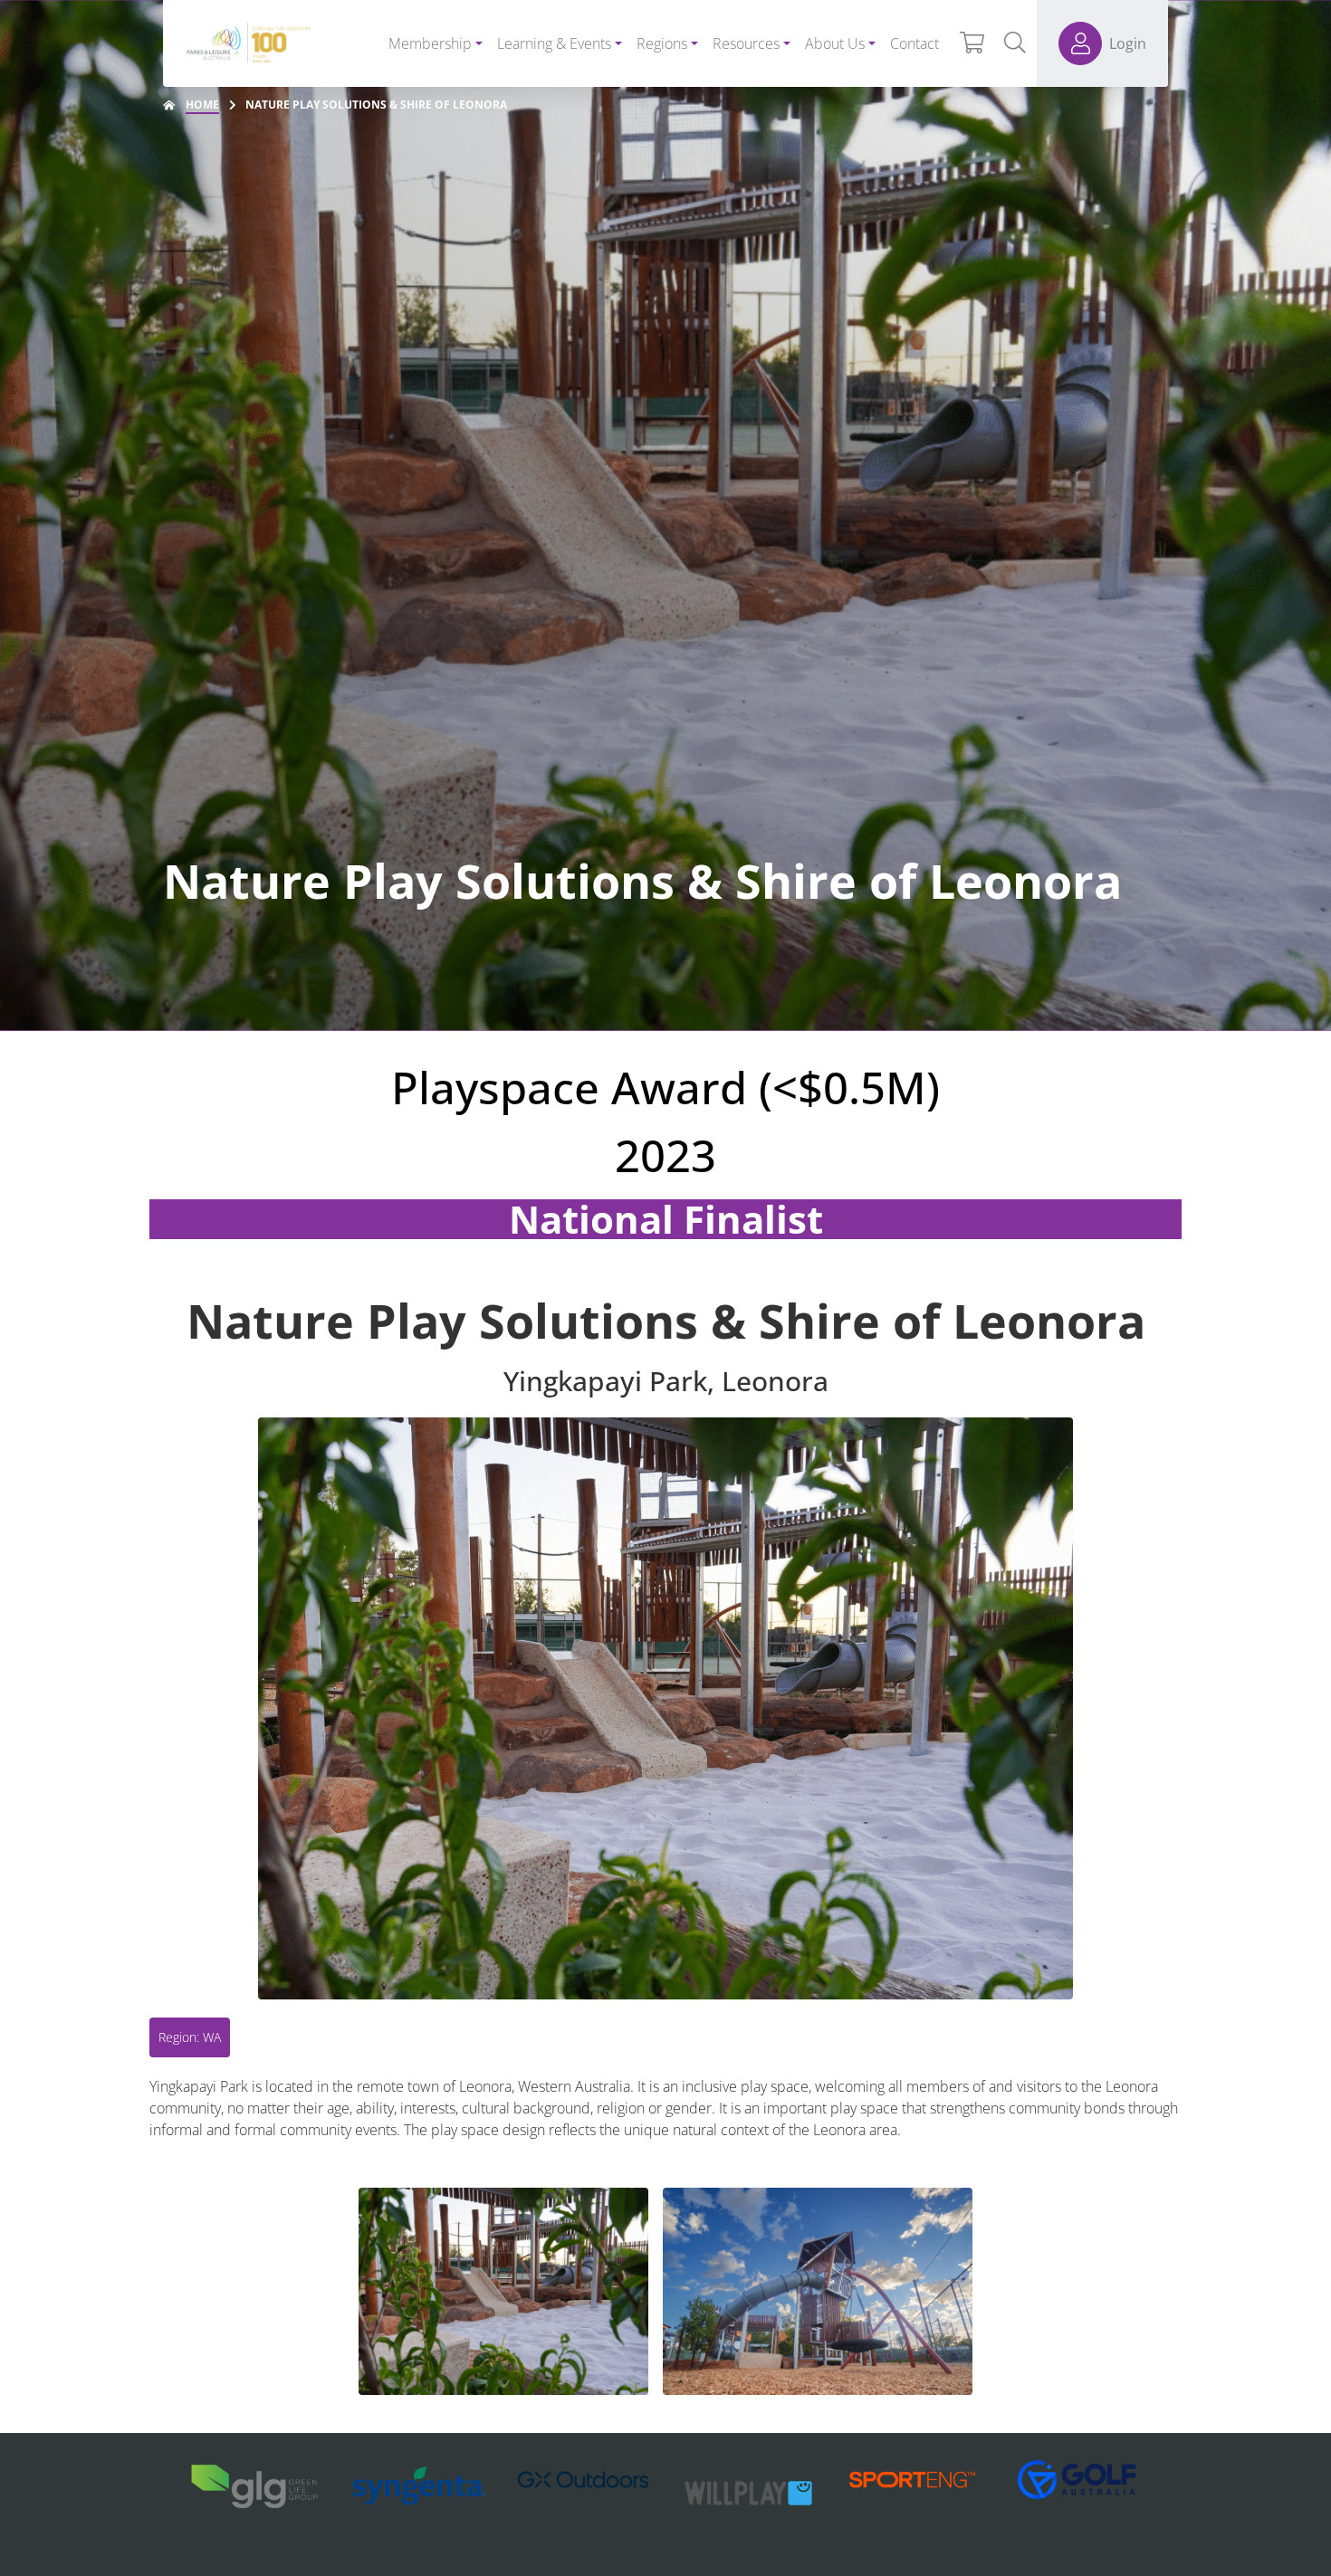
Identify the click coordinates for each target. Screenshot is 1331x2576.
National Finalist (666, 1219)
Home (202, 105)
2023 (665, 1155)
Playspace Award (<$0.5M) (665, 1087)
